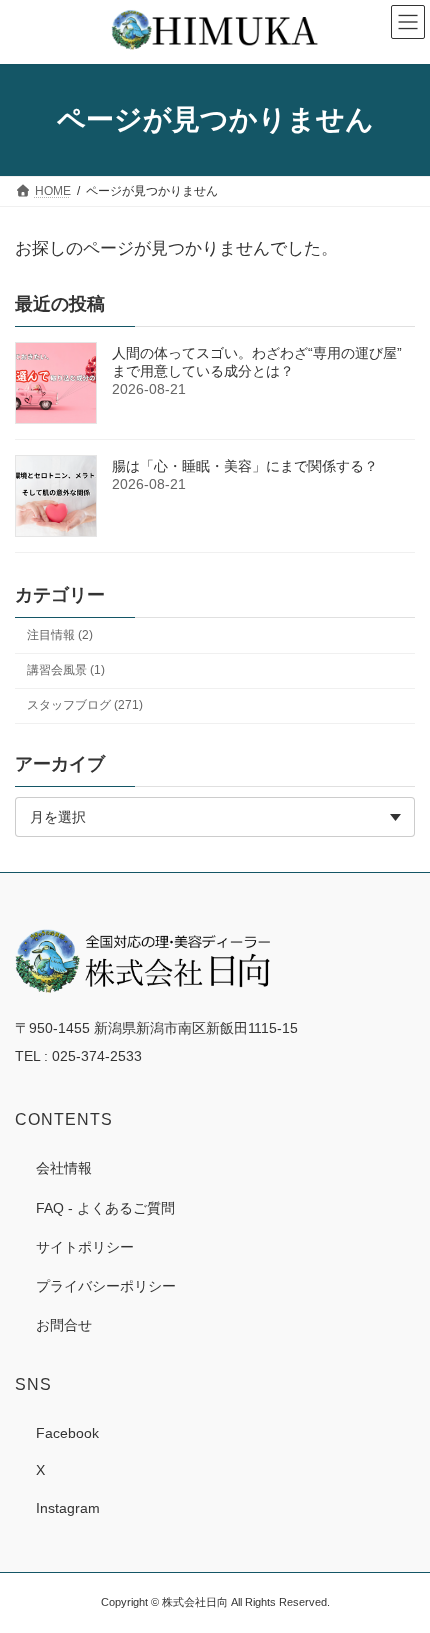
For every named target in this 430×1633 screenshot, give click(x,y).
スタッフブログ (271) (85, 705)
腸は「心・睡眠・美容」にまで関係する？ (245, 466)
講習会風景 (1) (66, 670)
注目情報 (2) (60, 635)
